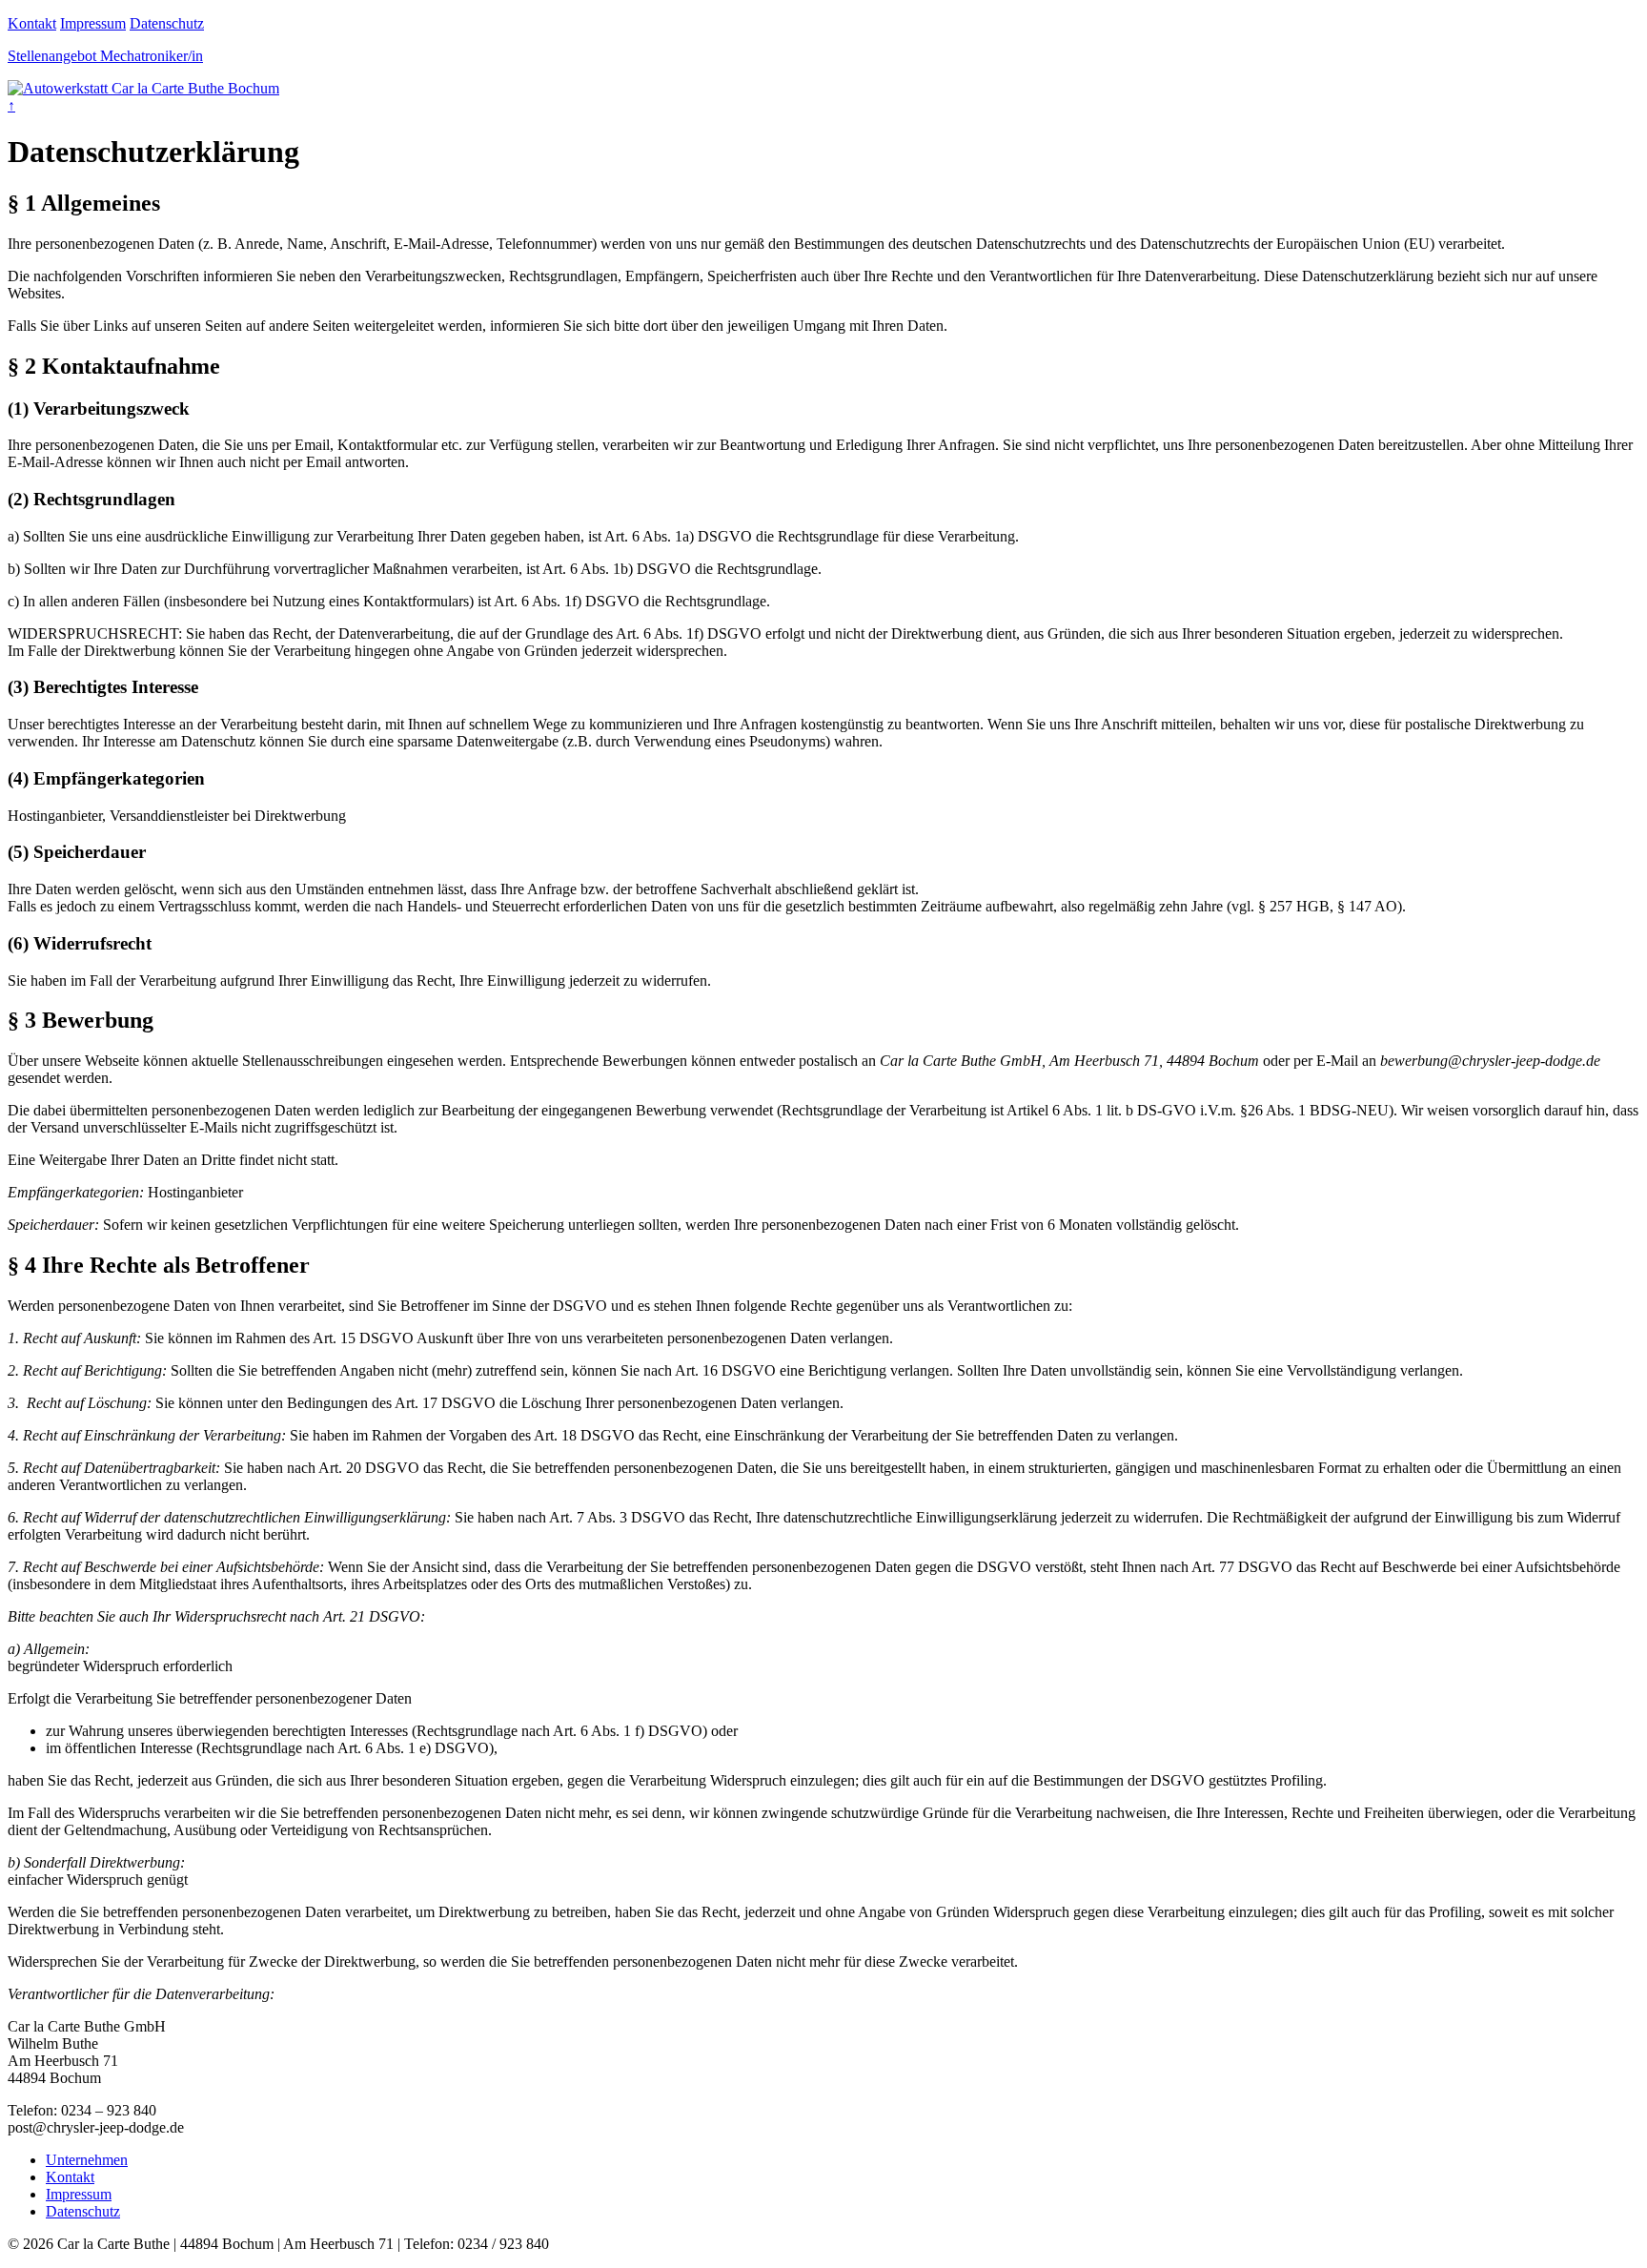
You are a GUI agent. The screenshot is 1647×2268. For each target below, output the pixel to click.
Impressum (93, 23)
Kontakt (32, 23)
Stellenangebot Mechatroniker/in (105, 56)
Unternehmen (87, 2160)
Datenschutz (167, 23)
